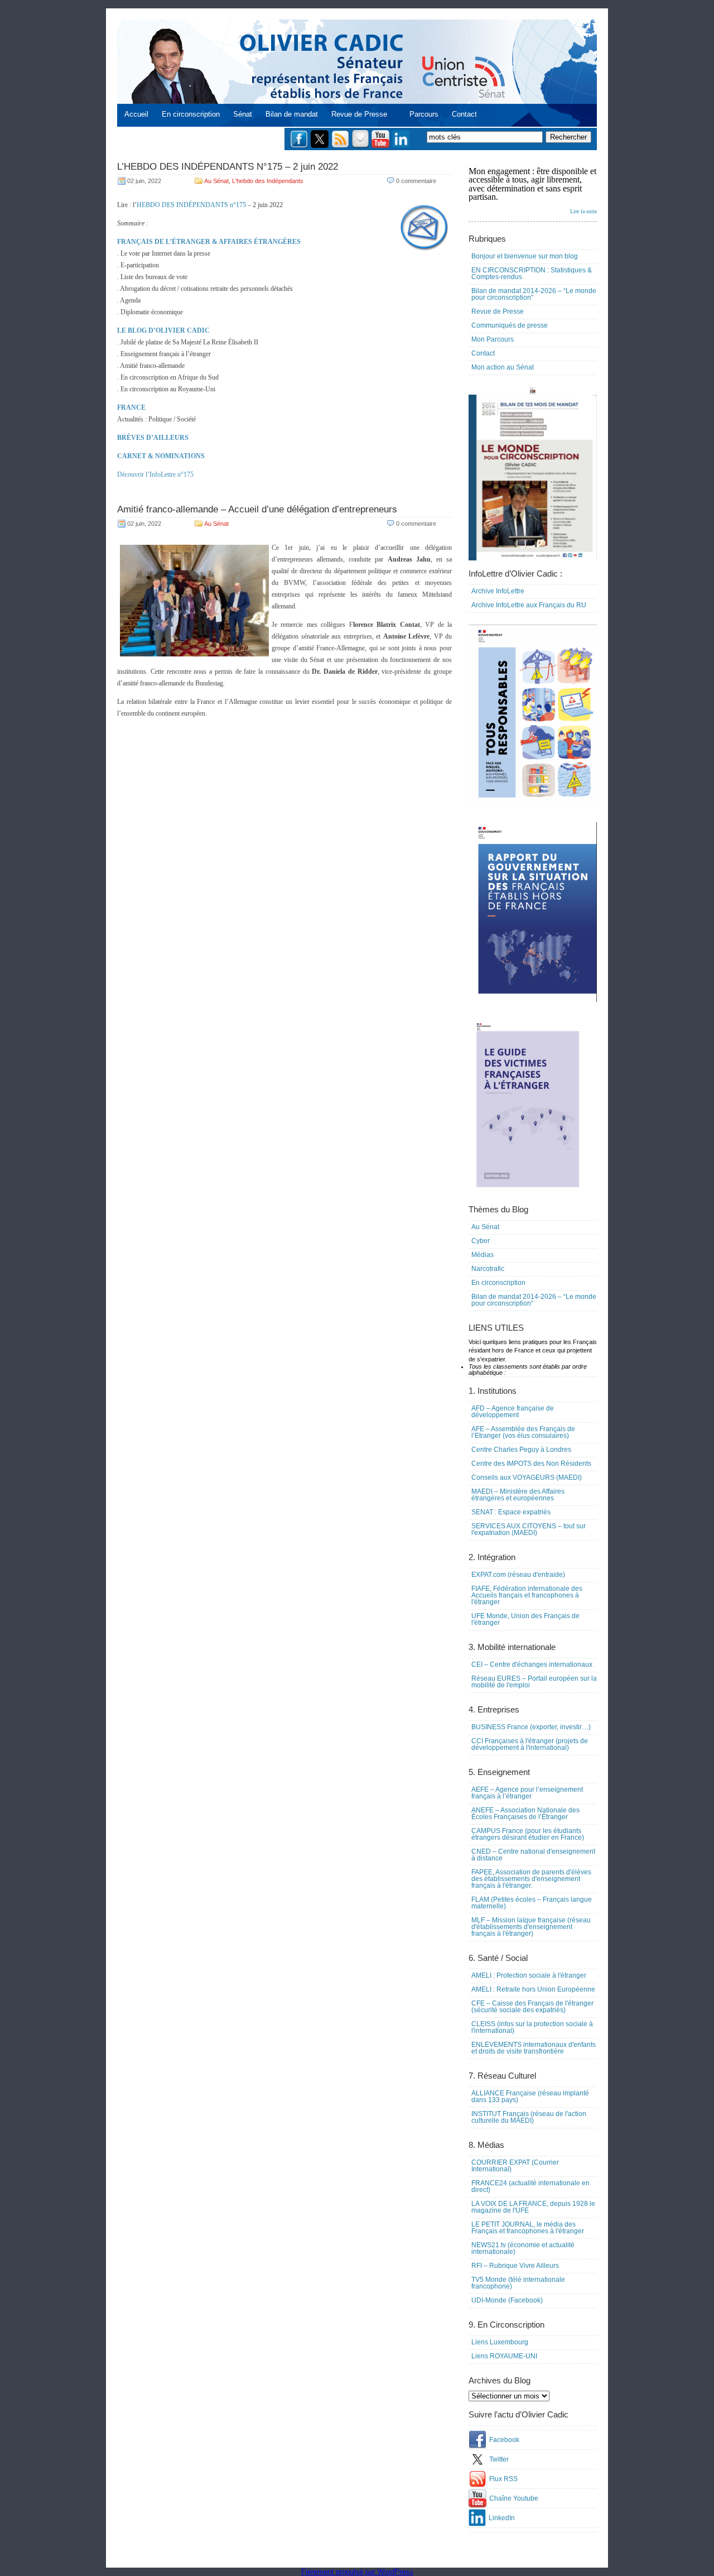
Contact (464, 114)
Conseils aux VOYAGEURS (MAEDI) (527, 1478)
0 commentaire (416, 181)
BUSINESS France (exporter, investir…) (531, 1727)
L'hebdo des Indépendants (268, 181)
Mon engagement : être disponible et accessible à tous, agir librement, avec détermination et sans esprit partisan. (533, 190)
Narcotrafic (488, 1269)
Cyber (481, 1241)
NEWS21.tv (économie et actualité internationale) (523, 2248)
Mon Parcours (493, 339)
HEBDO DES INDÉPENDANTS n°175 (191, 205)
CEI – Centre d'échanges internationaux (532, 1664)
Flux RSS (503, 2479)
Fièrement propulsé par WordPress (357, 2572)
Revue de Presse (359, 114)
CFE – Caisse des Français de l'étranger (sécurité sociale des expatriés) (532, 2007)
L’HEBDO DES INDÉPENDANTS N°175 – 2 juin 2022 (228, 167)
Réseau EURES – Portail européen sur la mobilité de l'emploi (534, 1682)
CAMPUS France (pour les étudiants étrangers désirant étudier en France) (528, 1834)
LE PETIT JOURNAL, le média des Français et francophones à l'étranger (528, 2228)
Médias (483, 1255)
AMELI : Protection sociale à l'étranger (529, 1975)
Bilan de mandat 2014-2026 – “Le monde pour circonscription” (534, 294)
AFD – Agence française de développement (513, 1412)
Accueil (136, 114)
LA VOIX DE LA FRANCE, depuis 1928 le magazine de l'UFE (533, 2207)
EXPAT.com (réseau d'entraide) (518, 1575)
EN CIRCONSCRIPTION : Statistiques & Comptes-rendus (532, 274)
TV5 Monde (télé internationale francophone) (518, 2283)
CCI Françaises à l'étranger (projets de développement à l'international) (530, 1744)
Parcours (424, 114)
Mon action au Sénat (503, 367)
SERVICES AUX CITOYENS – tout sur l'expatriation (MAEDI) (529, 1529)
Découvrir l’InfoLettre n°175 (155, 474)
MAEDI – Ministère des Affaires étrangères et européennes (518, 1495)
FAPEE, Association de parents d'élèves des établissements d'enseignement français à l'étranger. (531, 1879)
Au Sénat (216, 181)
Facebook (504, 2440)
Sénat (243, 114)
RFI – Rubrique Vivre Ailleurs (515, 2266)
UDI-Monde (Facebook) (507, 2300)
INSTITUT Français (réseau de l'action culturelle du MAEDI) (529, 2117)
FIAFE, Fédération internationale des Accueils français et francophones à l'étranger (527, 1595)
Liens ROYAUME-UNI (504, 2356)
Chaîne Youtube (514, 2498)
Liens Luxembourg (500, 2342)
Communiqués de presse (510, 325)
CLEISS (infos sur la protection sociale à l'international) (532, 2027)
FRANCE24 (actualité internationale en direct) (530, 2186)
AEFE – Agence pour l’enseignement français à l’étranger (527, 1793)
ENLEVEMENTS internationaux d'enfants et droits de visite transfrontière (534, 2048)
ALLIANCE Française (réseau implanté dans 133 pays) (530, 2097)
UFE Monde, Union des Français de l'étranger (525, 1619)
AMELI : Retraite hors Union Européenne (533, 1989)
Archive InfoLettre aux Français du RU (529, 605)
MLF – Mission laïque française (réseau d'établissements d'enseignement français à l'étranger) (531, 1927)
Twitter (499, 2459)
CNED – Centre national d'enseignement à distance (533, 1855)
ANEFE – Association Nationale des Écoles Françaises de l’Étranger (525, 1814)
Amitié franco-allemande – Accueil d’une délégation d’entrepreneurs (257, 509)
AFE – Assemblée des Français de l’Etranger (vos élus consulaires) (523, 1432)
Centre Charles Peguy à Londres (521, 1450)
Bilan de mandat (292, 114)
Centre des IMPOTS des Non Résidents (531, 1464)
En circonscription (191, 114)
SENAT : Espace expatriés (511, 1512)
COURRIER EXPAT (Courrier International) (515, 2166)
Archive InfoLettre (498, 591)
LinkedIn (502, 2518)
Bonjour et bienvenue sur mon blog (525, 256)
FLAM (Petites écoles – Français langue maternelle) (532, 1903)
